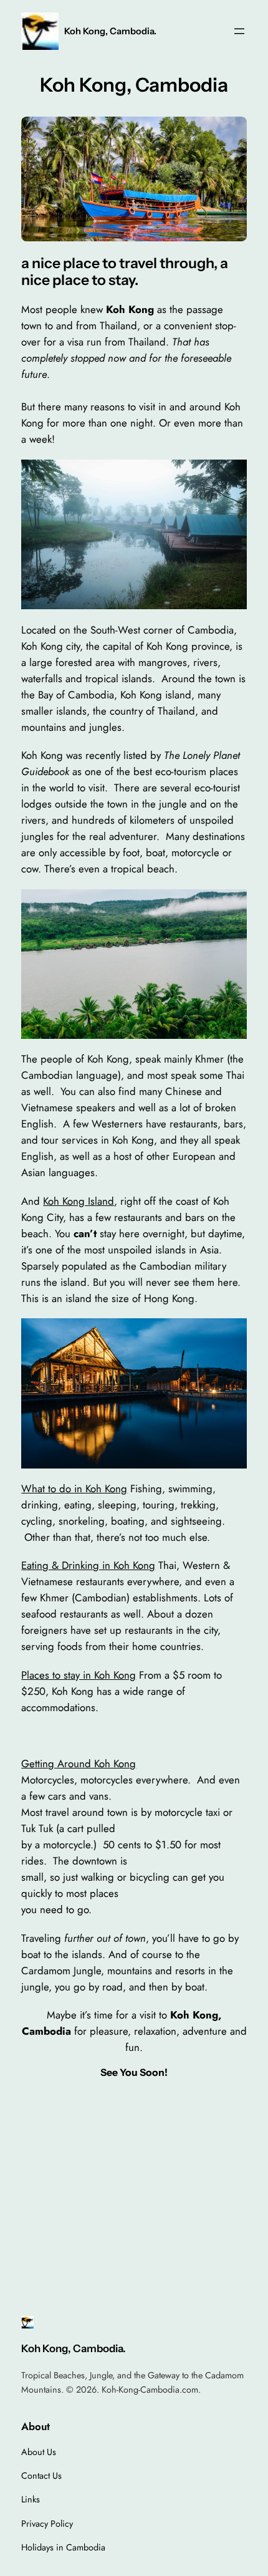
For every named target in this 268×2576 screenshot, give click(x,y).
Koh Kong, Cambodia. (110, 31)
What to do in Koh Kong (74, 1488)
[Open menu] (239, 31)
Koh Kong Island (79, 1201)
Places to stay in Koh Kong (79, 1675)
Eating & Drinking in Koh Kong (88, 1565)
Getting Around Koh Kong (79, 1763)
